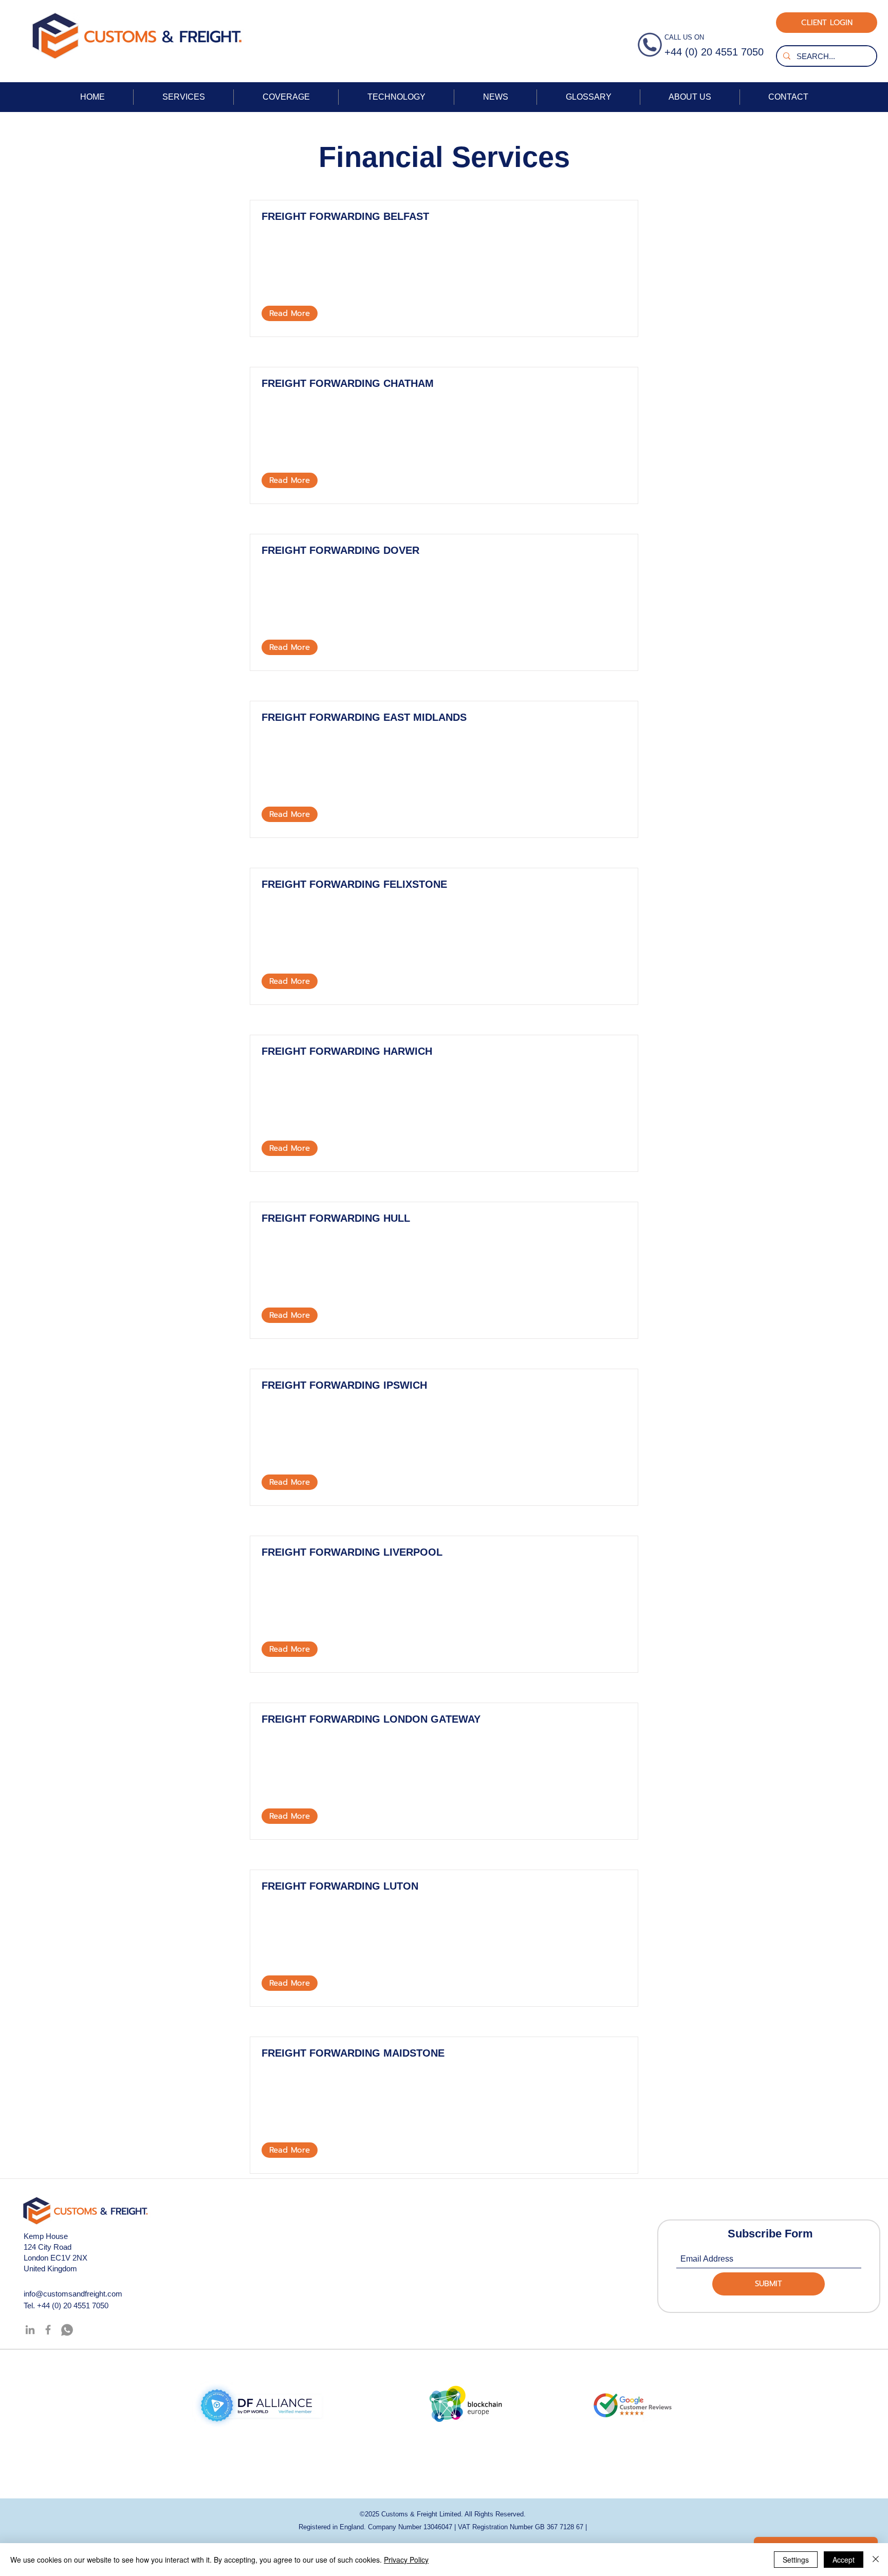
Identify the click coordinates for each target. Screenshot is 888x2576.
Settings (796, 2560)
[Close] (876, 2560)
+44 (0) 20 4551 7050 (73, 2306)
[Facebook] (48, 2330)
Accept (844, 2560)
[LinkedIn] (30, 2330)
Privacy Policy (406, 2560)
